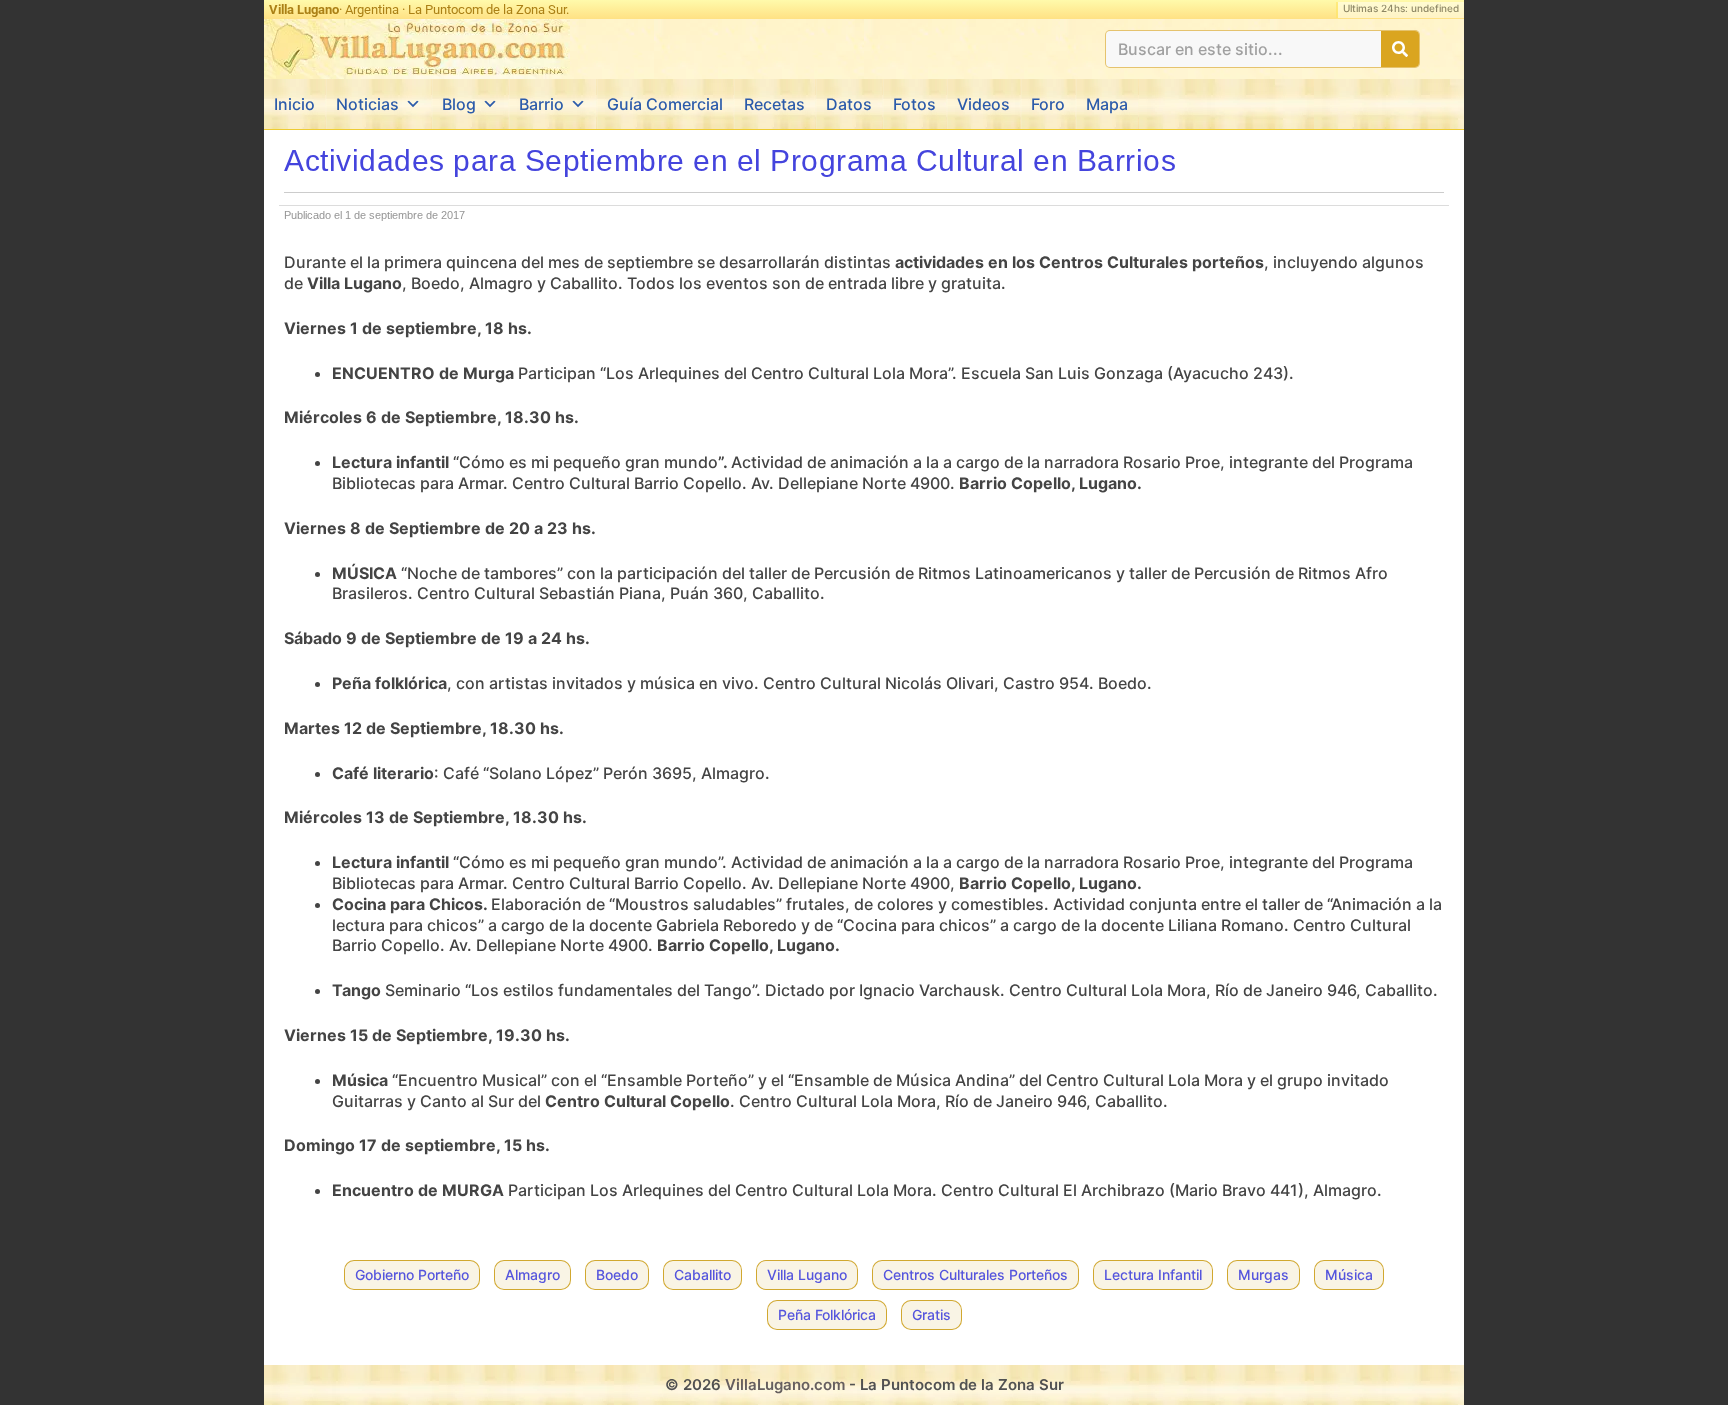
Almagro (532, 1274)
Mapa (1107, 104)
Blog (459, 104)
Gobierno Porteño (412, 1274)
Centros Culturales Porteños (975, 1274)
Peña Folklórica (827, 1314)
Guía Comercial (665, 104)
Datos (849, 104)
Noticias (367, 104)
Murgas (1263, 1274)
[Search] (1400, 49)
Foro (1048, 104)
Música (1349, 1274)
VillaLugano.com (785, 1384)
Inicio (294, 104)
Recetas (774, 104)
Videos (983, 104)
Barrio (541, 104)
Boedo (617, 1274)
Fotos (914, 104)
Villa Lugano (807, 1274)
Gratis (931, 1314)
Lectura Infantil (1153, 1274)
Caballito (702, 1274)
